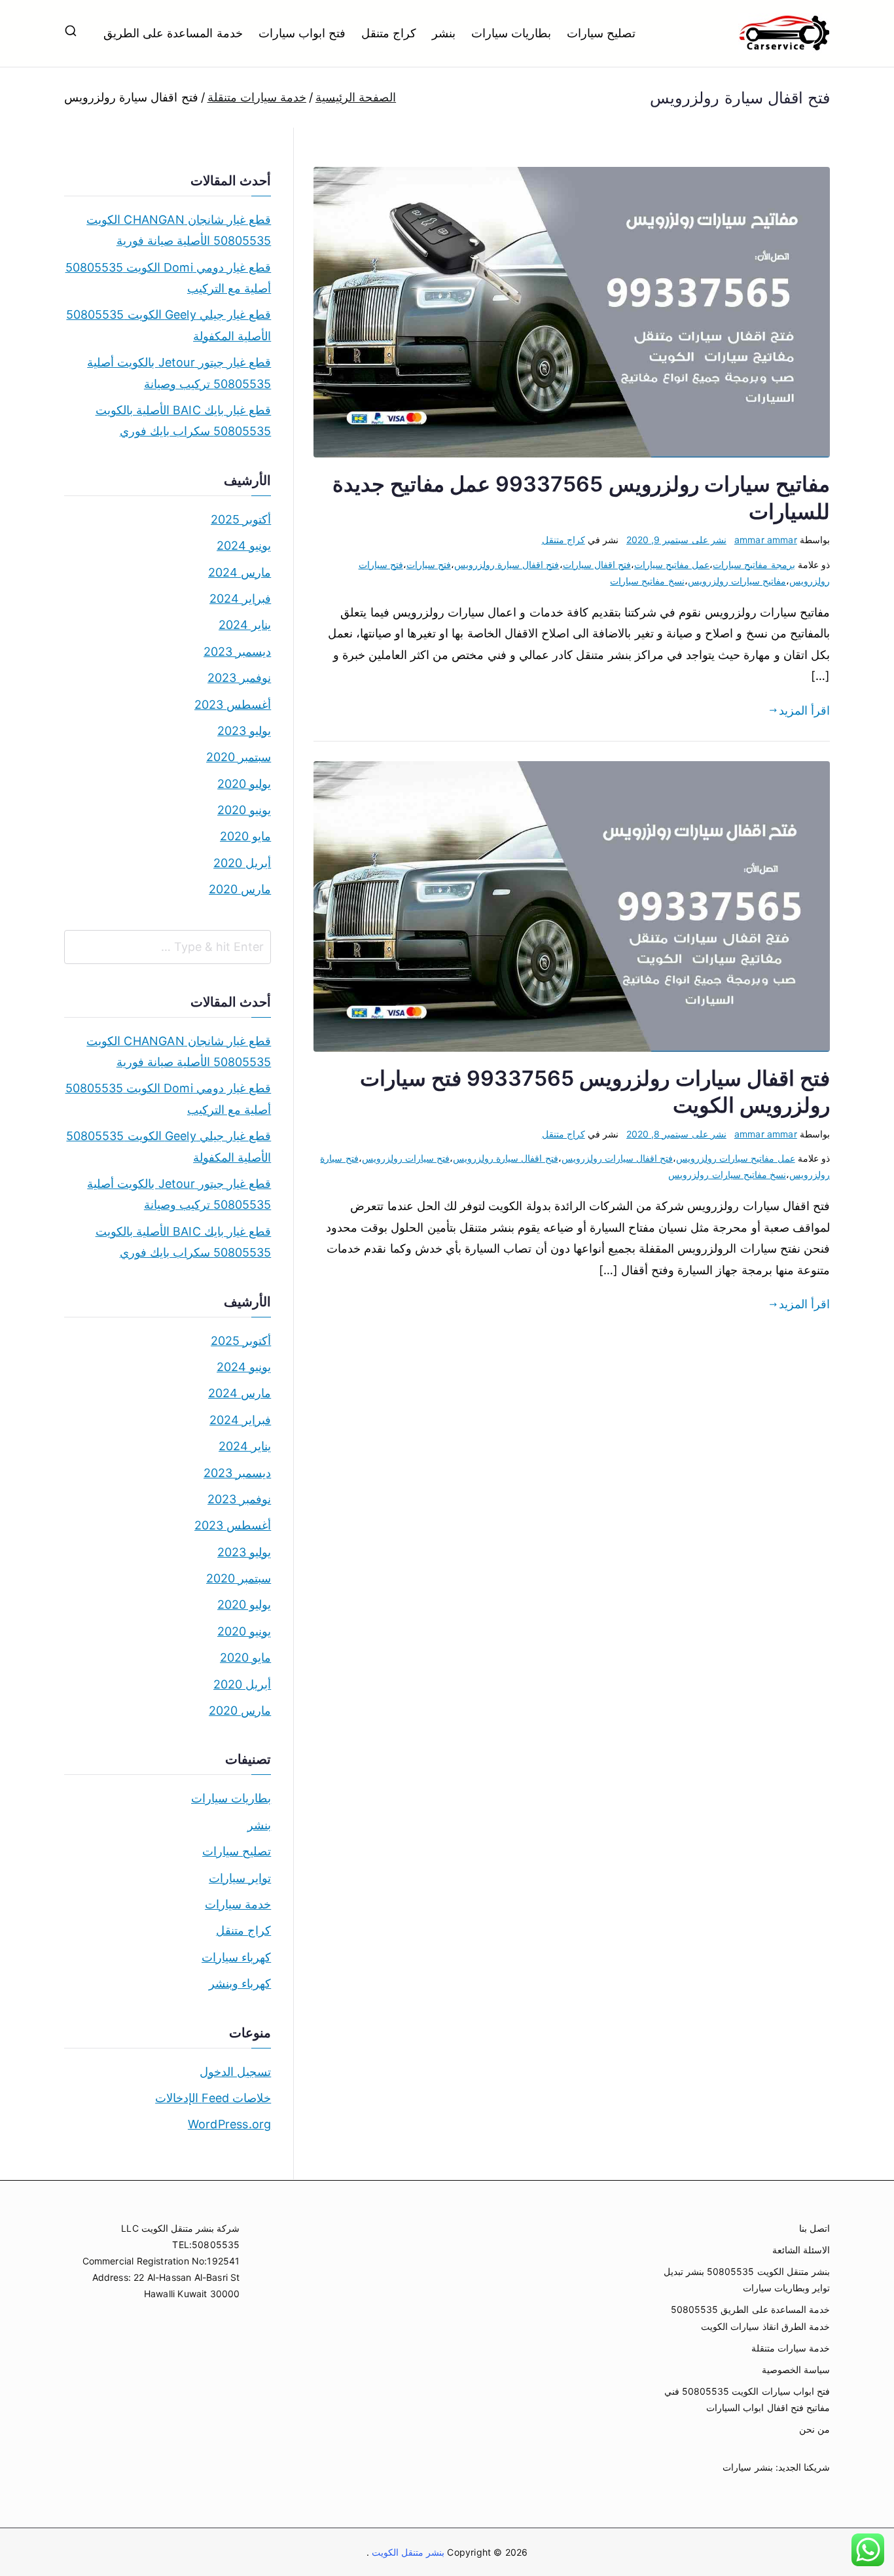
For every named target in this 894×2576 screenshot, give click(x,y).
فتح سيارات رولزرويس (406, 1158)
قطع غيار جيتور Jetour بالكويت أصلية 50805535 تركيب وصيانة (179, 373)
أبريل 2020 (242, 863)
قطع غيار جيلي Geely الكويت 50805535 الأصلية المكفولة (169, 325)
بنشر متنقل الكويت (407, 2552)
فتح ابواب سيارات (302, 33)
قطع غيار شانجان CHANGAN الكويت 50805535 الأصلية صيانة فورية (179, 230)
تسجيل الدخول (235, 2072)
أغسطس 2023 (233, 705)
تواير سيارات (240, 1878)
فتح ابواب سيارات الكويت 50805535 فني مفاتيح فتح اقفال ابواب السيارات (747, 2399)
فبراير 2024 (240, 599)
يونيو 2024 (244, 546)
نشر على (676, 540)
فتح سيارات (429, 564)
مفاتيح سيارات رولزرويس (737, 581)
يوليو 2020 (244, 784)
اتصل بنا (814, 2228)
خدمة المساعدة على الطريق (173, 33)
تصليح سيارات (601, 33)
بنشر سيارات (747, 2467)
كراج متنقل (389, 33)
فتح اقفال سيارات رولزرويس (617, 1158)
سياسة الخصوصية (796, 2370)
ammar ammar (766, 540)
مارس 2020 (240, 889)
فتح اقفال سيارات (597, 564)
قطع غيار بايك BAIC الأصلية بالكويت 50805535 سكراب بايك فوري (183, 420)
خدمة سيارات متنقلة (791, 2348)
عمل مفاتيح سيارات (672, 564)
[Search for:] (168, 947)
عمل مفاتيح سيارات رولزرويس (736, 1158)
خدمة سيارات (238, 1904)
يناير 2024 (245, 625)
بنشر (444, 33)
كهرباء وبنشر (240, 1983)
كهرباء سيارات (236, 1957)
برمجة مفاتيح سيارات (754, 564)
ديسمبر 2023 (237, 652)
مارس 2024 (240, 572)
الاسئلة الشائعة (801, 2250)
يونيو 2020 (244, 810)
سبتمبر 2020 (239, 757)
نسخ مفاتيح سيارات (647, 581)
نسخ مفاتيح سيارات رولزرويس (727, 1174)
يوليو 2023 (244, 731)
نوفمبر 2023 (239, 678)
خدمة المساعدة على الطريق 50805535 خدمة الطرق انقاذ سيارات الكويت (750, 2317)
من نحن (814, 2429)
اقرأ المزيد (804, 710)
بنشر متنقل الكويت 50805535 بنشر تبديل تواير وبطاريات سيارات (747, 2280)
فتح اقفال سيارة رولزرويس (507, 564)
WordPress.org (229, 2124)
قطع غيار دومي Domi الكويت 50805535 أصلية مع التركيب (168, 278)
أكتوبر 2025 (241, 519)
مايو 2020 (245, 836)
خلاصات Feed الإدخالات (213, 2098)
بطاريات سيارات (511, 33)
